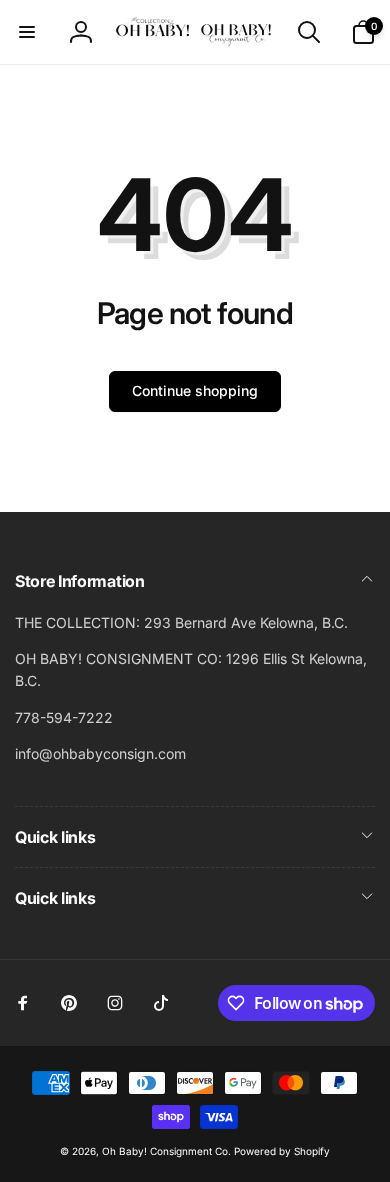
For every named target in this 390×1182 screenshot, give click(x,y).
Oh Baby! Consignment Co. (166, 1151)
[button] (27, 32)
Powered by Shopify (282, 1151)
